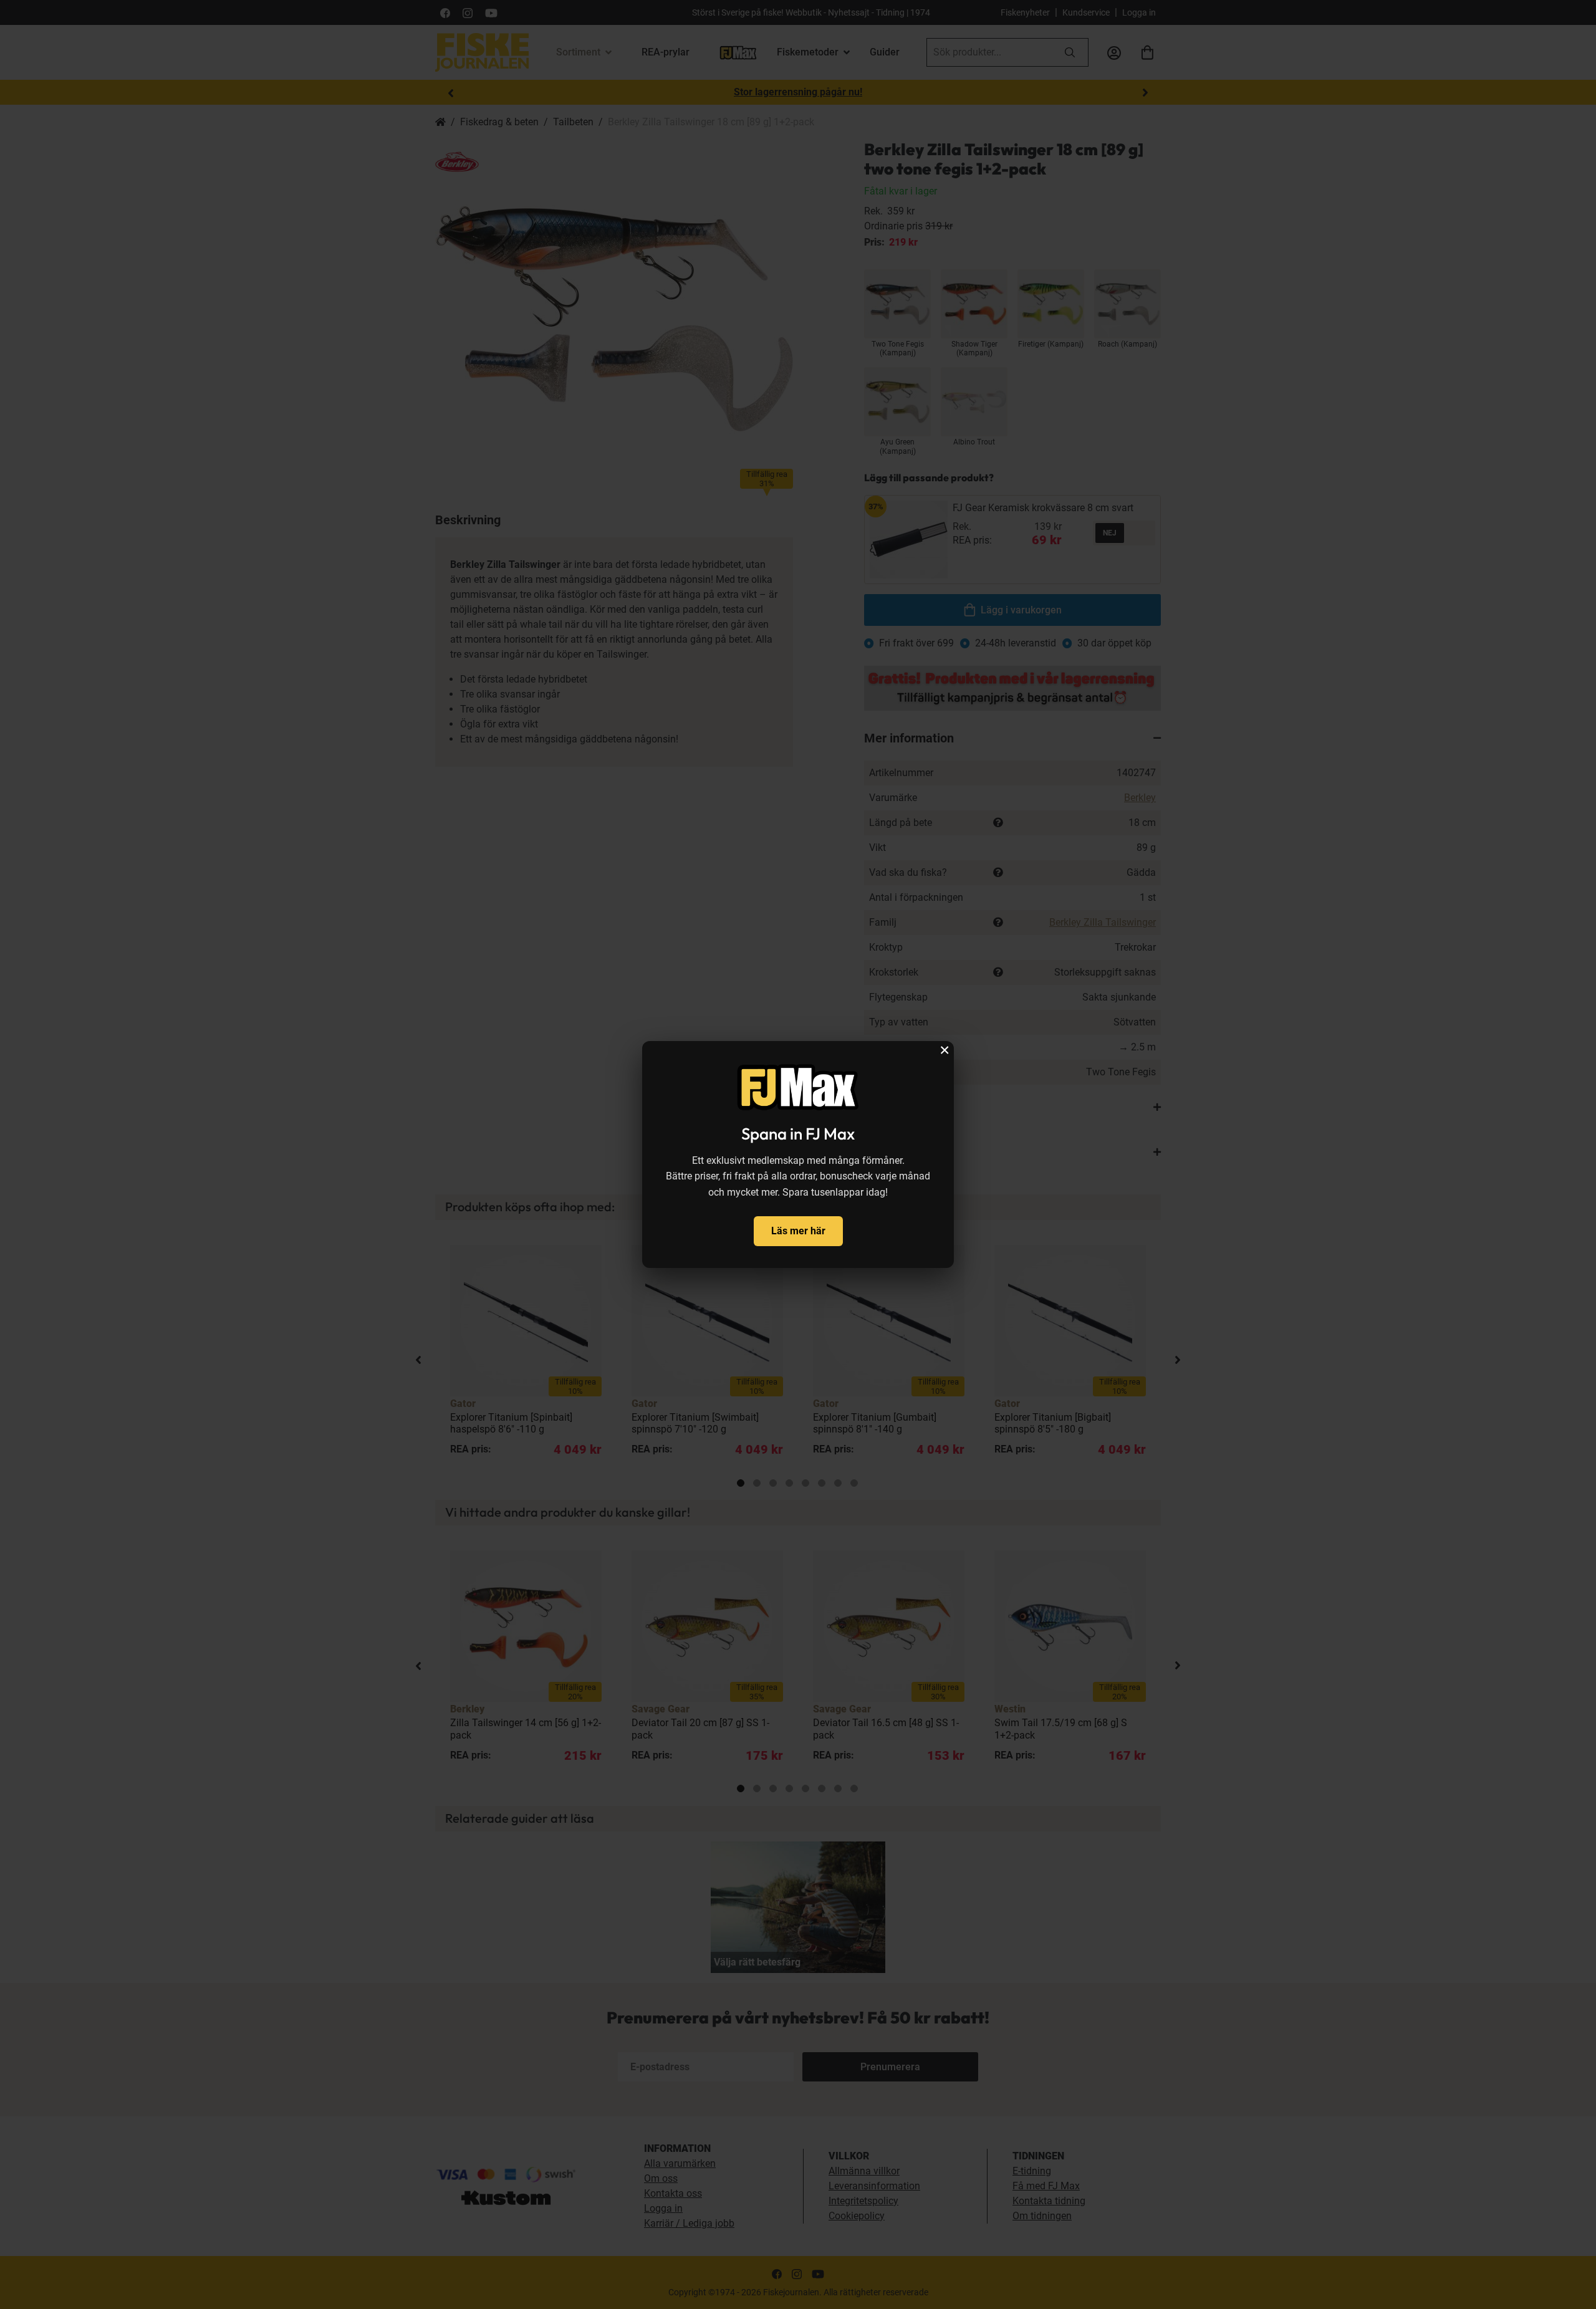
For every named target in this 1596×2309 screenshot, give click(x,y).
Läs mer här (798, 1231)
